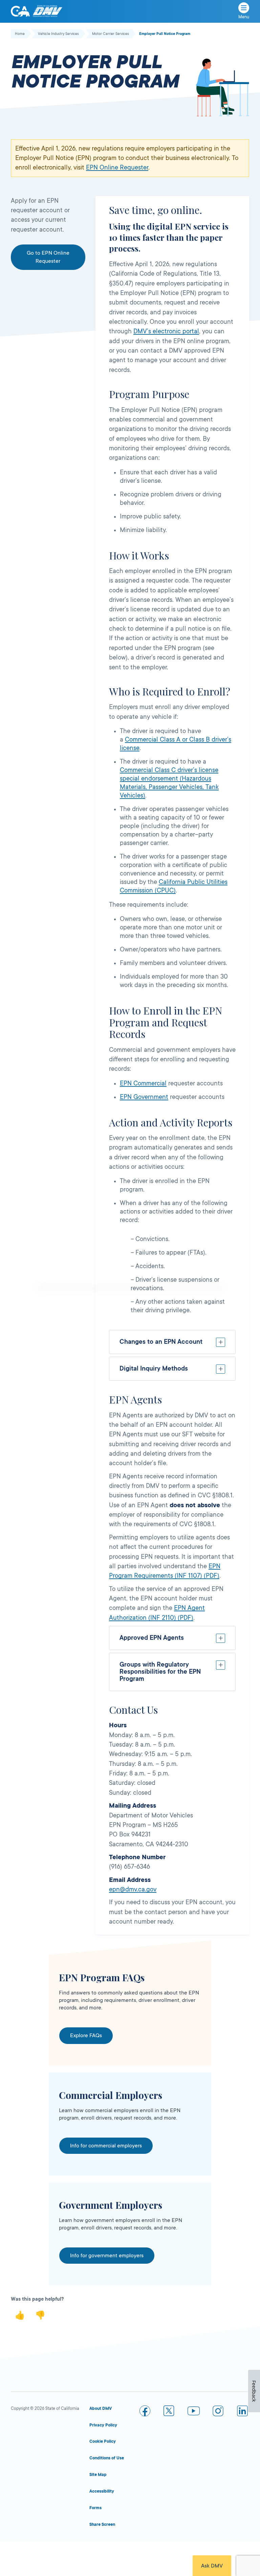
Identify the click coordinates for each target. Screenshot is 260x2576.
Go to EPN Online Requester (48, 257)
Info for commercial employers (106, 2146)
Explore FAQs (86, 2036)
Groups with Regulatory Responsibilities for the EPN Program (160, 1672)
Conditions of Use (107, 2458)
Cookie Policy (103, 2441)
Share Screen (102, 2524)
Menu (244, 17)
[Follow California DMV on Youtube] (194, 2412)
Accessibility (102, 2491)
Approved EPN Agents (152, 1638)
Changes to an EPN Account (161, 1342)
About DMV (101, 2408)
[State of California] (20, 11)
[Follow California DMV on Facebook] (145, 2412)
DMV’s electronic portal (166, 331)
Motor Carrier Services (111, 34)
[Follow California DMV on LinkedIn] (242, 2412)
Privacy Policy (103, 2425)
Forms (95, 2508)
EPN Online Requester (117, 168)
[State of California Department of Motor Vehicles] (47, 11)
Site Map (98, 2475)
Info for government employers (107, 2256)
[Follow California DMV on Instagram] (218, 2412)
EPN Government (144, 1097)
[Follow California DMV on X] (169, 2412)
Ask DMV (212, 2566)
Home (20, 34)
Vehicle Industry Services (58, 34)
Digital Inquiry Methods (154, 1369)
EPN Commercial (143, 1083)
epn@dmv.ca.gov (133, 1889)
